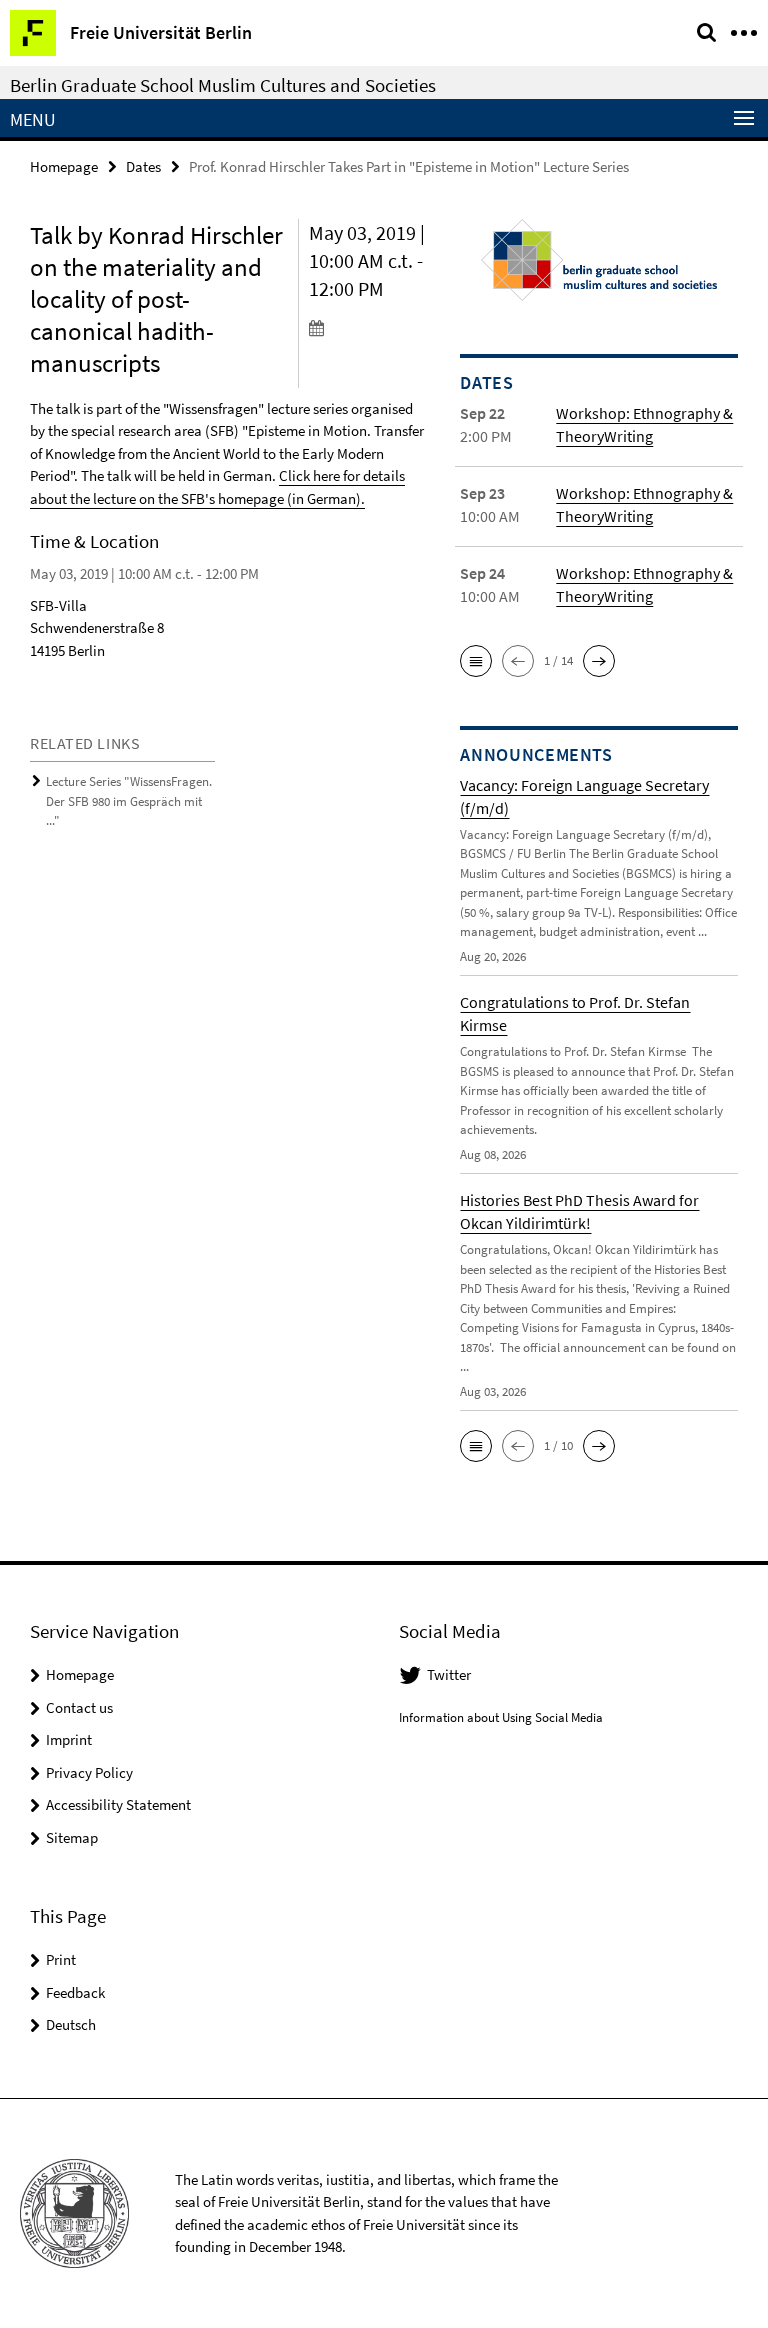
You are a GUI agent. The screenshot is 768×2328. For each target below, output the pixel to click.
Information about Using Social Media (501, 1717)
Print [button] (61, 1959)
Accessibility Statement (118, 1804)
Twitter (449, 1674)
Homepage (64, 166)
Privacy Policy (89, 1772)
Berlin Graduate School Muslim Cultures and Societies (223, 85)
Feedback (75, 1992)
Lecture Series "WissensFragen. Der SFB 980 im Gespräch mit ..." (129, 801)
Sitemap (72, 1837)
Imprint (69, 1739)
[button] (476, 661)
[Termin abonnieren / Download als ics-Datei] (370, 327)
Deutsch (71, 2024)
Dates (143, 166)
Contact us (79, 1707)
